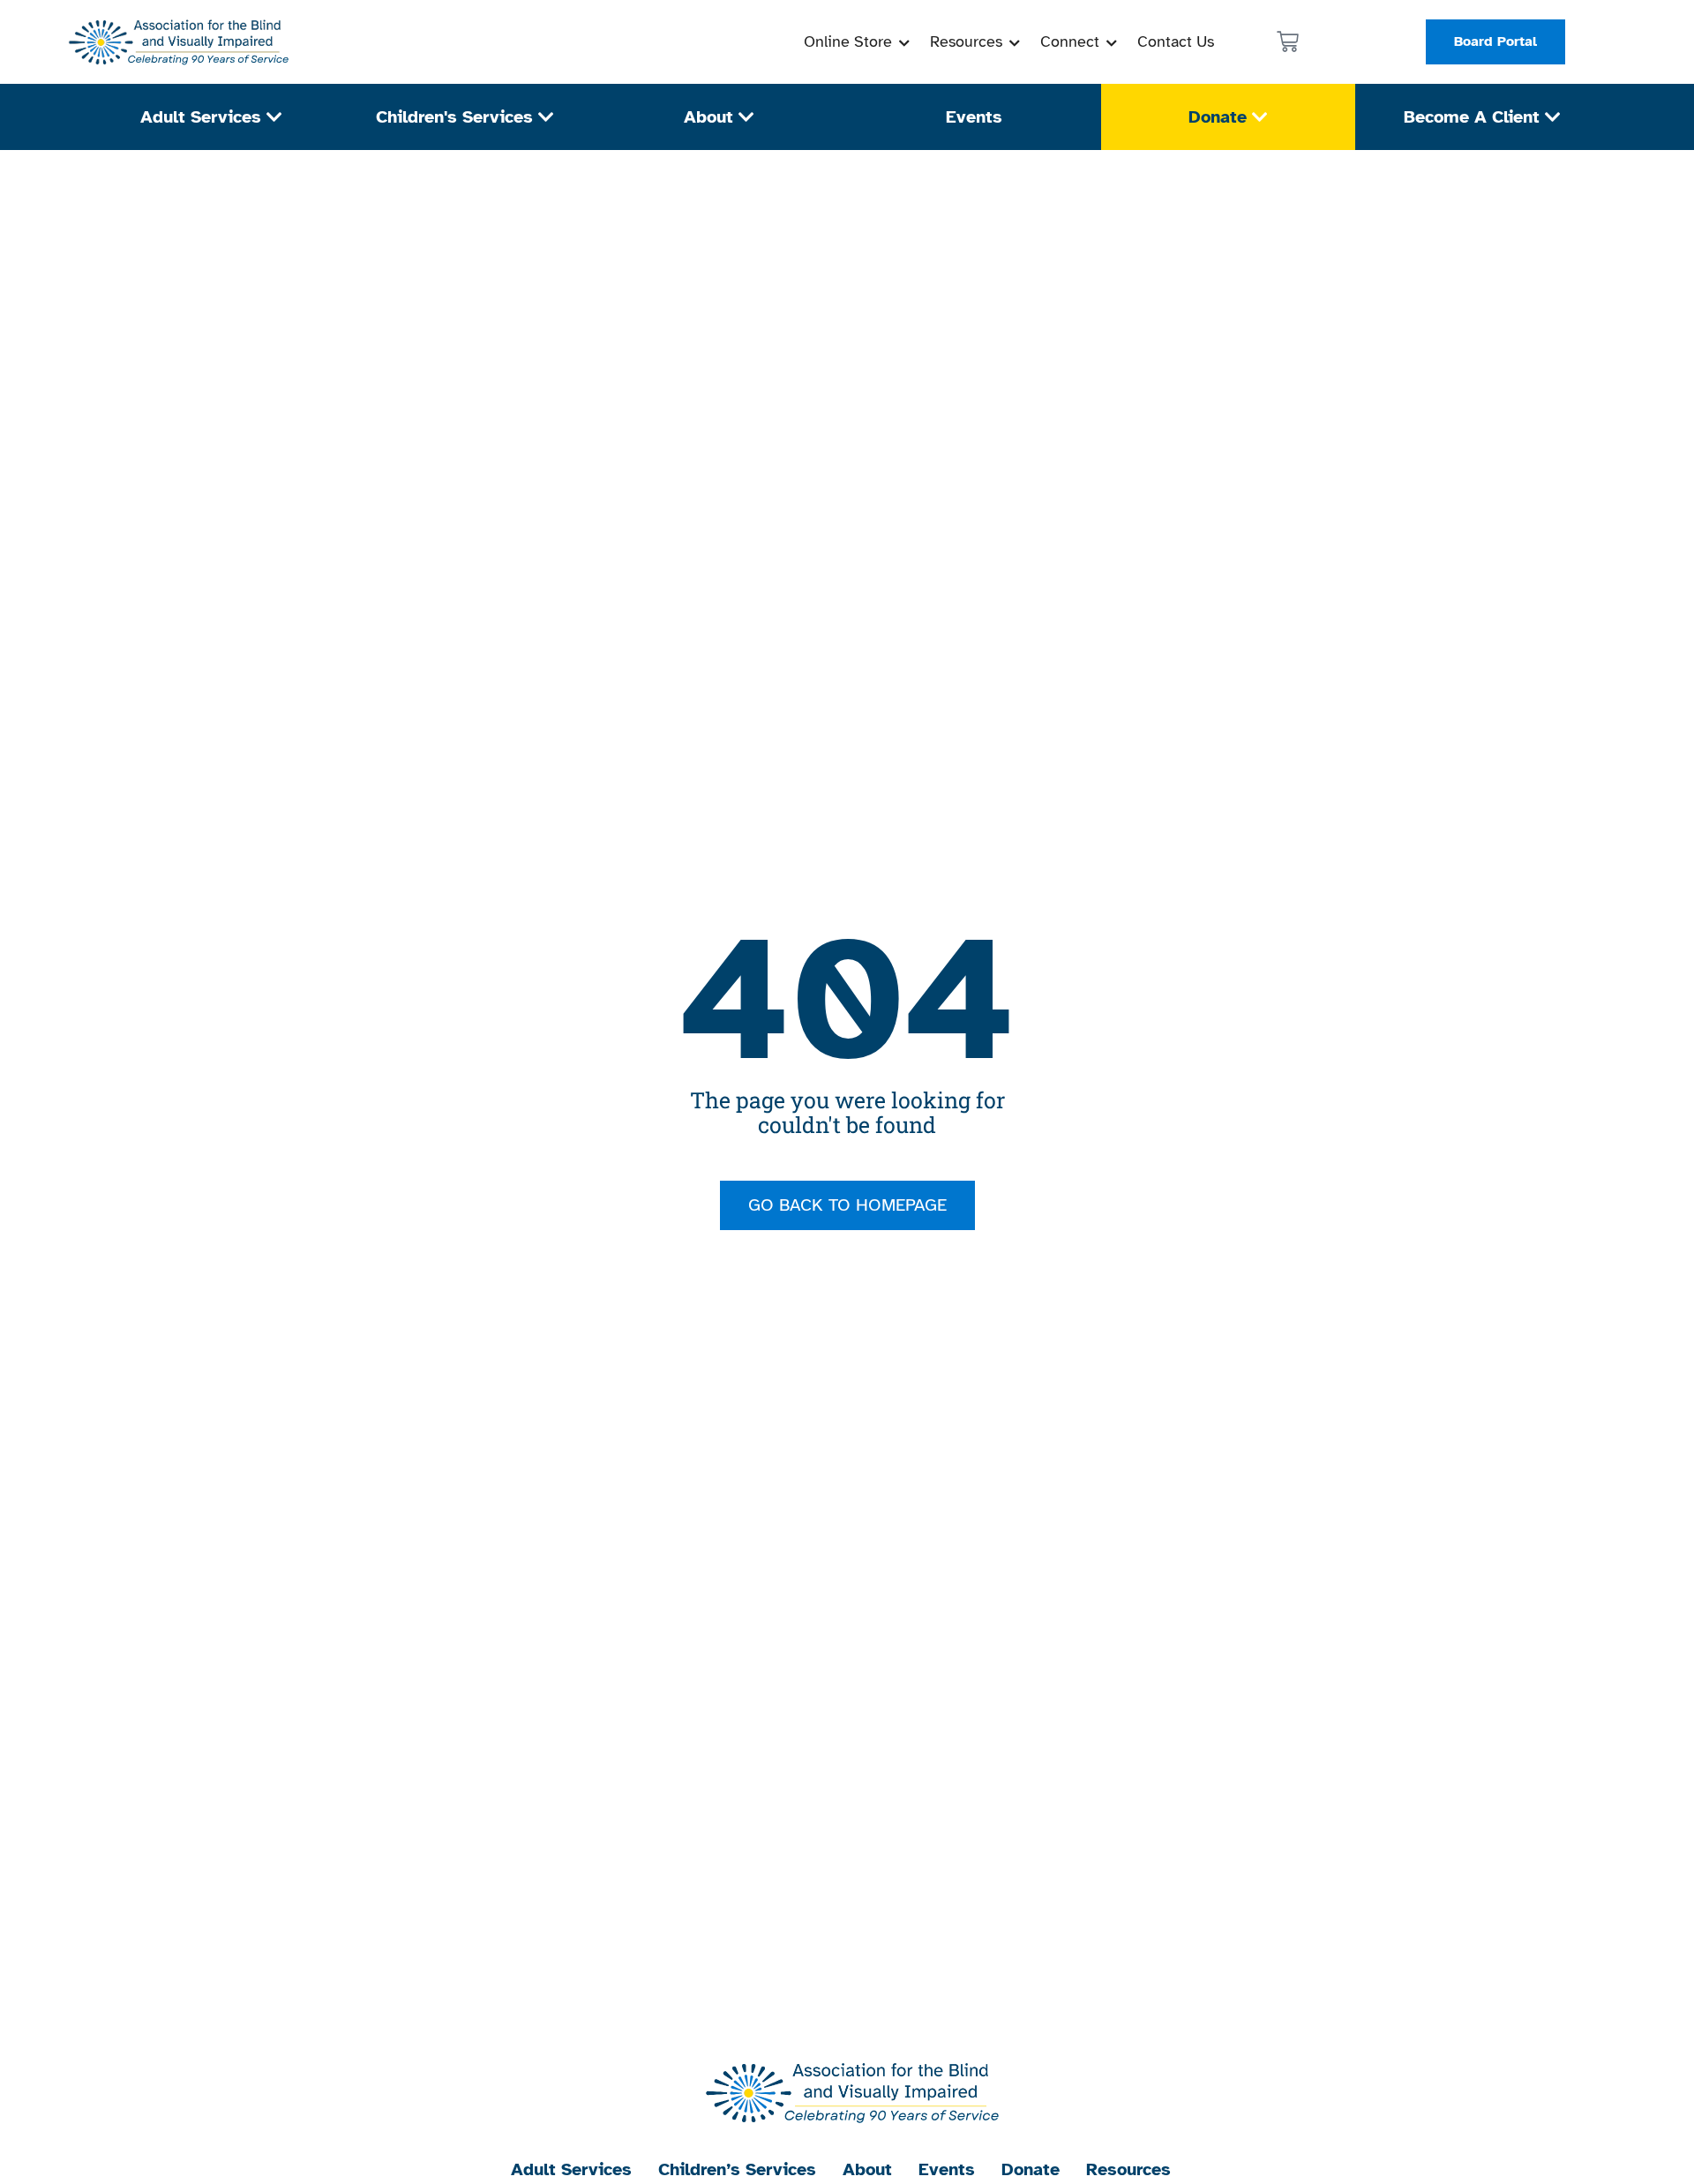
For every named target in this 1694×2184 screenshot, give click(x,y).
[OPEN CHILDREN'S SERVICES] (546, 117)
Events (947, 2169)
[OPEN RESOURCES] (1015, 42)
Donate (1031, 2169)
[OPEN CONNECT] (1112, 42)
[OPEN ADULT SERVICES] (274, 117)
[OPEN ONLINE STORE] (904, 42)
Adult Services (571, 2169)
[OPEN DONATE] (1260, 117)
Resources (1128, 2169)
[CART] (1288, 42)
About (867, 2169)
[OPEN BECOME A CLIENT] (1553, 117)
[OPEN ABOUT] (746, 117)
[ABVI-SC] (175, 42)
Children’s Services (737, 2169)
